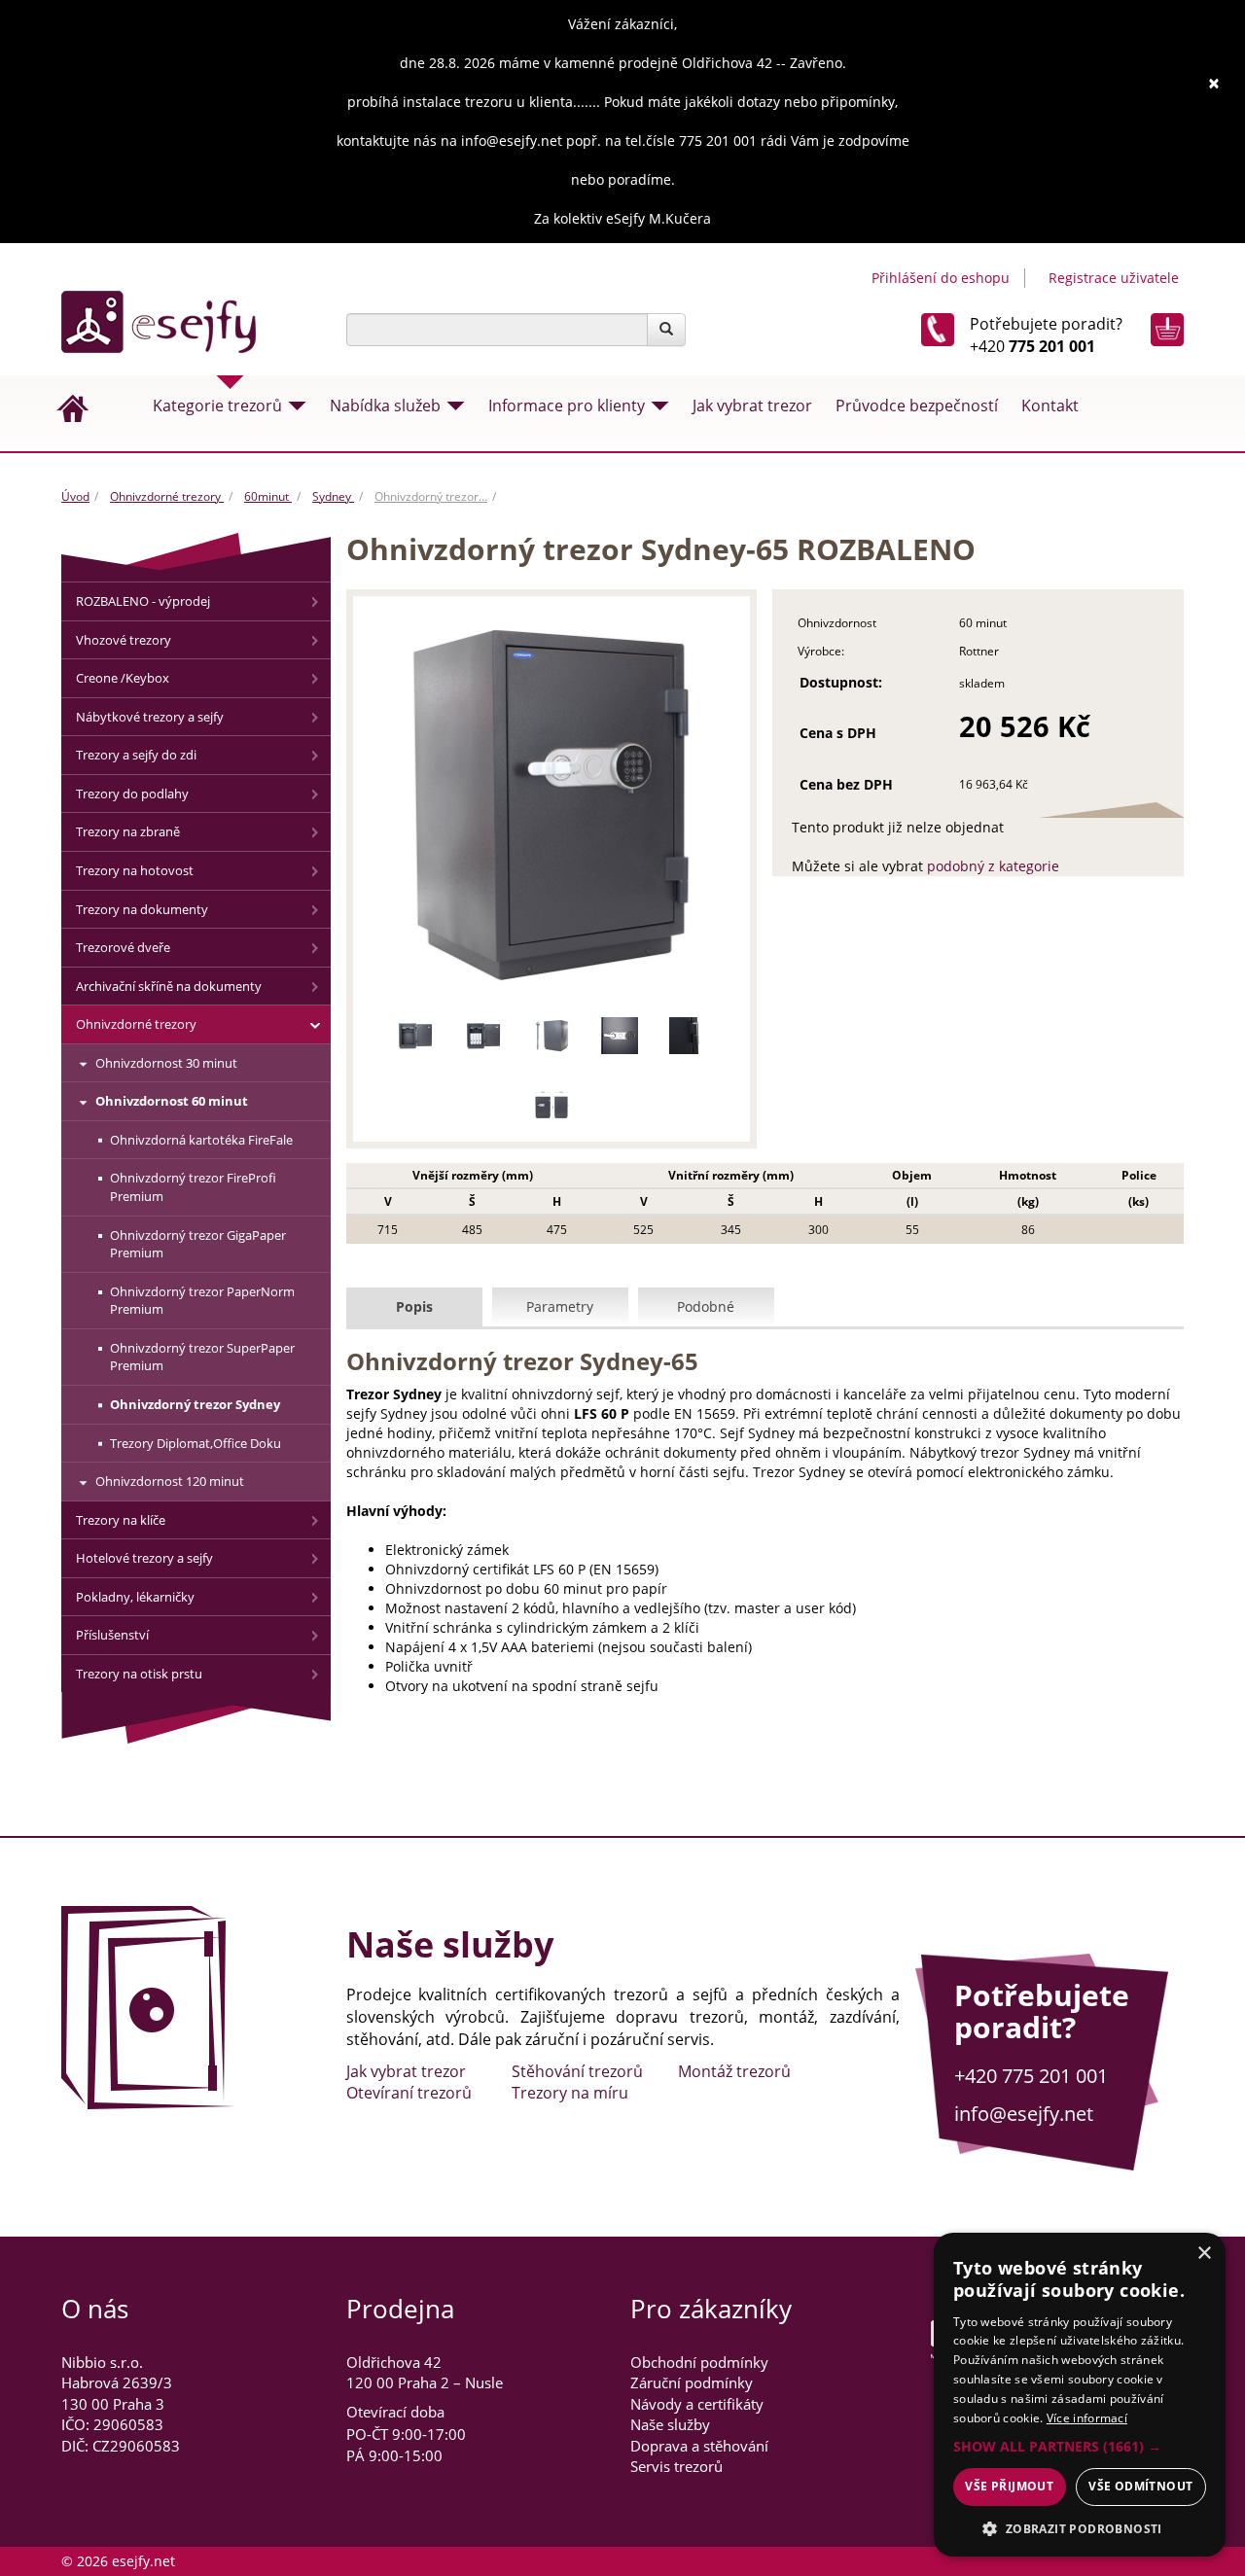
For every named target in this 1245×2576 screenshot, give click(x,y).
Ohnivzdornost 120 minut (170, 1481)
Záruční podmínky (692, 2382)
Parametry (560, 1306)
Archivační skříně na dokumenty (169, 986)
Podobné (706, 1306)
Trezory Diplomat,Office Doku (196, 1443)
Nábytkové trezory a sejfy (150, 717)
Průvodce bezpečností (917, 406)
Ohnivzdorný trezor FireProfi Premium (193, 1187)
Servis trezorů (676, 2466)
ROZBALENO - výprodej (143, 601)
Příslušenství (112, 1635)
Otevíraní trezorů (409, 2093)
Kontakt (1050, 406)
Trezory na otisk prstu (139, 1674)
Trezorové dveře (123, 947)
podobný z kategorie (993, 866)
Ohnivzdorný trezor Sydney (195, 1404)
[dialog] (1080, 2395)
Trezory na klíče (121, 1520)
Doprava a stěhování (699, 2446)
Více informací (1087, 2418)
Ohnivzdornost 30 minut (166, 1063)
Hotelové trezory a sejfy (144, 1558)
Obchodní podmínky (699, 2362)
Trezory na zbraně (128, 831)
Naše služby (670, 2424)
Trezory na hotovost (135, 870)
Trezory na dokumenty (142, 909)
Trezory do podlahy (132, 794)
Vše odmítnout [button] (1140, 2486)
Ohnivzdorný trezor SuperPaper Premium (202, 1357)
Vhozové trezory (124, 640)
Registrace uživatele (1114, 278)
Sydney (333, 496)
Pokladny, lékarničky (135, 1597)
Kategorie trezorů (217, 406)
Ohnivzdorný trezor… (431, 496)
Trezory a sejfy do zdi (136, 755)
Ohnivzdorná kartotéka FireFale (201, 1140)
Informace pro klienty (567, 406)
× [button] (1204, 2254)
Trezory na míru (570, 2093)
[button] (1080, 2447)
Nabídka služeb (385, 406)
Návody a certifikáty (697, 2404)
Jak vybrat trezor (752, 406)
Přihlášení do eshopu (941, 278)
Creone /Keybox (123, 678)
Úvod (75, 496)
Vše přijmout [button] (1009, 2486)
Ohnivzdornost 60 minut (172, 1101)
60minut (268, 496)
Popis (414, 1306)
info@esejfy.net (1024, 2114)
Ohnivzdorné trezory (167, 496)
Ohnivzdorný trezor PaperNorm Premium (202, 1301)
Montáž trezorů (734, 2071)
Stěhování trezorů (577, 2071)
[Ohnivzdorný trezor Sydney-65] (415, 1036)
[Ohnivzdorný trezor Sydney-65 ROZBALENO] (552, 805)
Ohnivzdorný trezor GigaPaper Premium (198, 1244)
